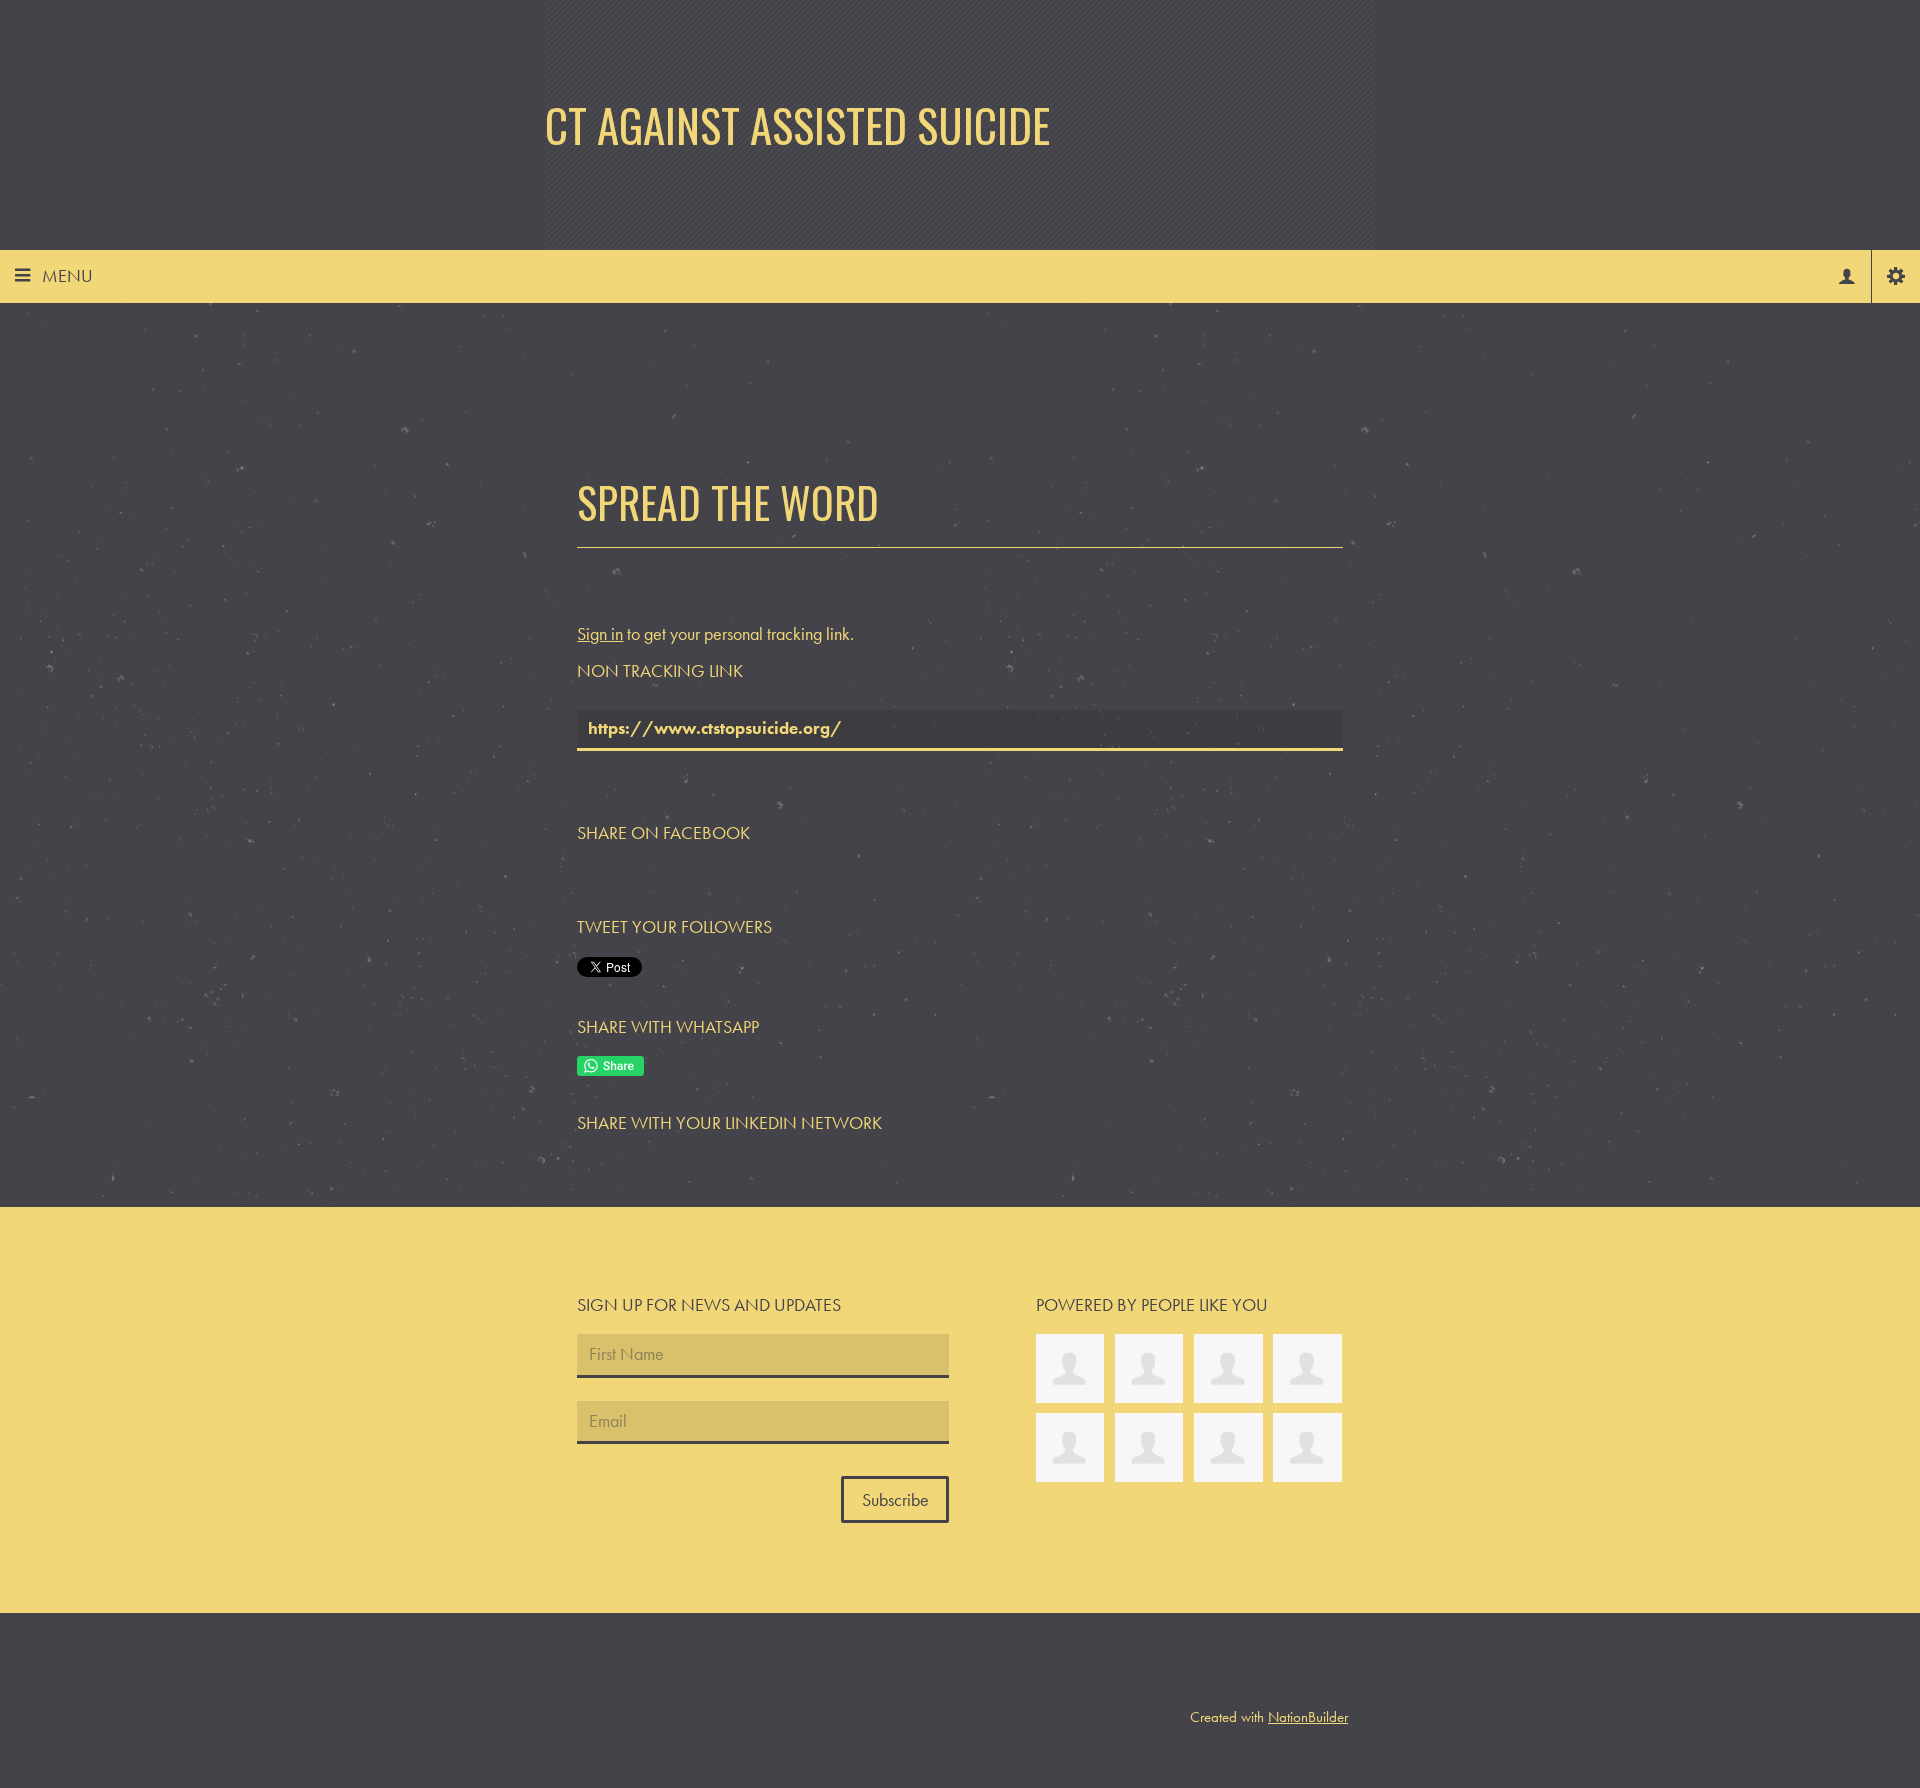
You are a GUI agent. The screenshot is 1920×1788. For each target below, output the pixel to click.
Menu (67, 275)
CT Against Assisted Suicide (797, 124)
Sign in (600, 633)
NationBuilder (1308, 1717)
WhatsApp (610, 1066)
